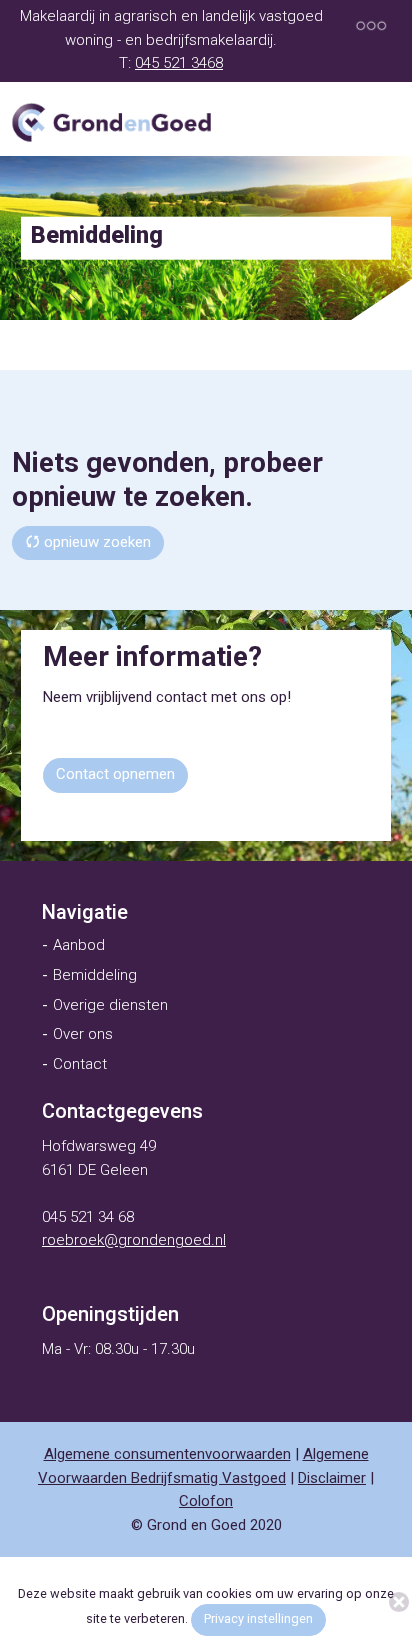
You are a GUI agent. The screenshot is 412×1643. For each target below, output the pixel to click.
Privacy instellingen (258, 1618)
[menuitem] (85, 912)
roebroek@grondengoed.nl (134, 1240)
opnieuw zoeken (95, 542)
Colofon (206, 1501)
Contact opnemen (115, 774)
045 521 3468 (179, 63)
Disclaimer (332, 1478)
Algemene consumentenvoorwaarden (167, 1454)
